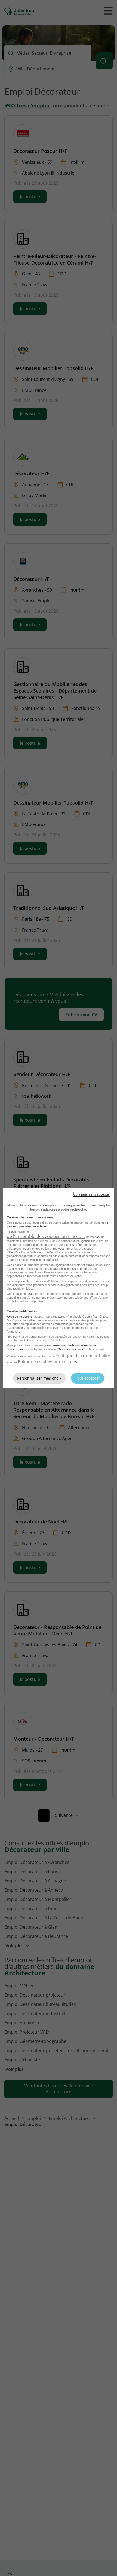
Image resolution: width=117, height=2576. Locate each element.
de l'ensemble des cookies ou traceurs (46, 1236)
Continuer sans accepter (92, 1194)
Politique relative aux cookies (47, 1362)
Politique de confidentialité (83, 1356)
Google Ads (90, 1317)
